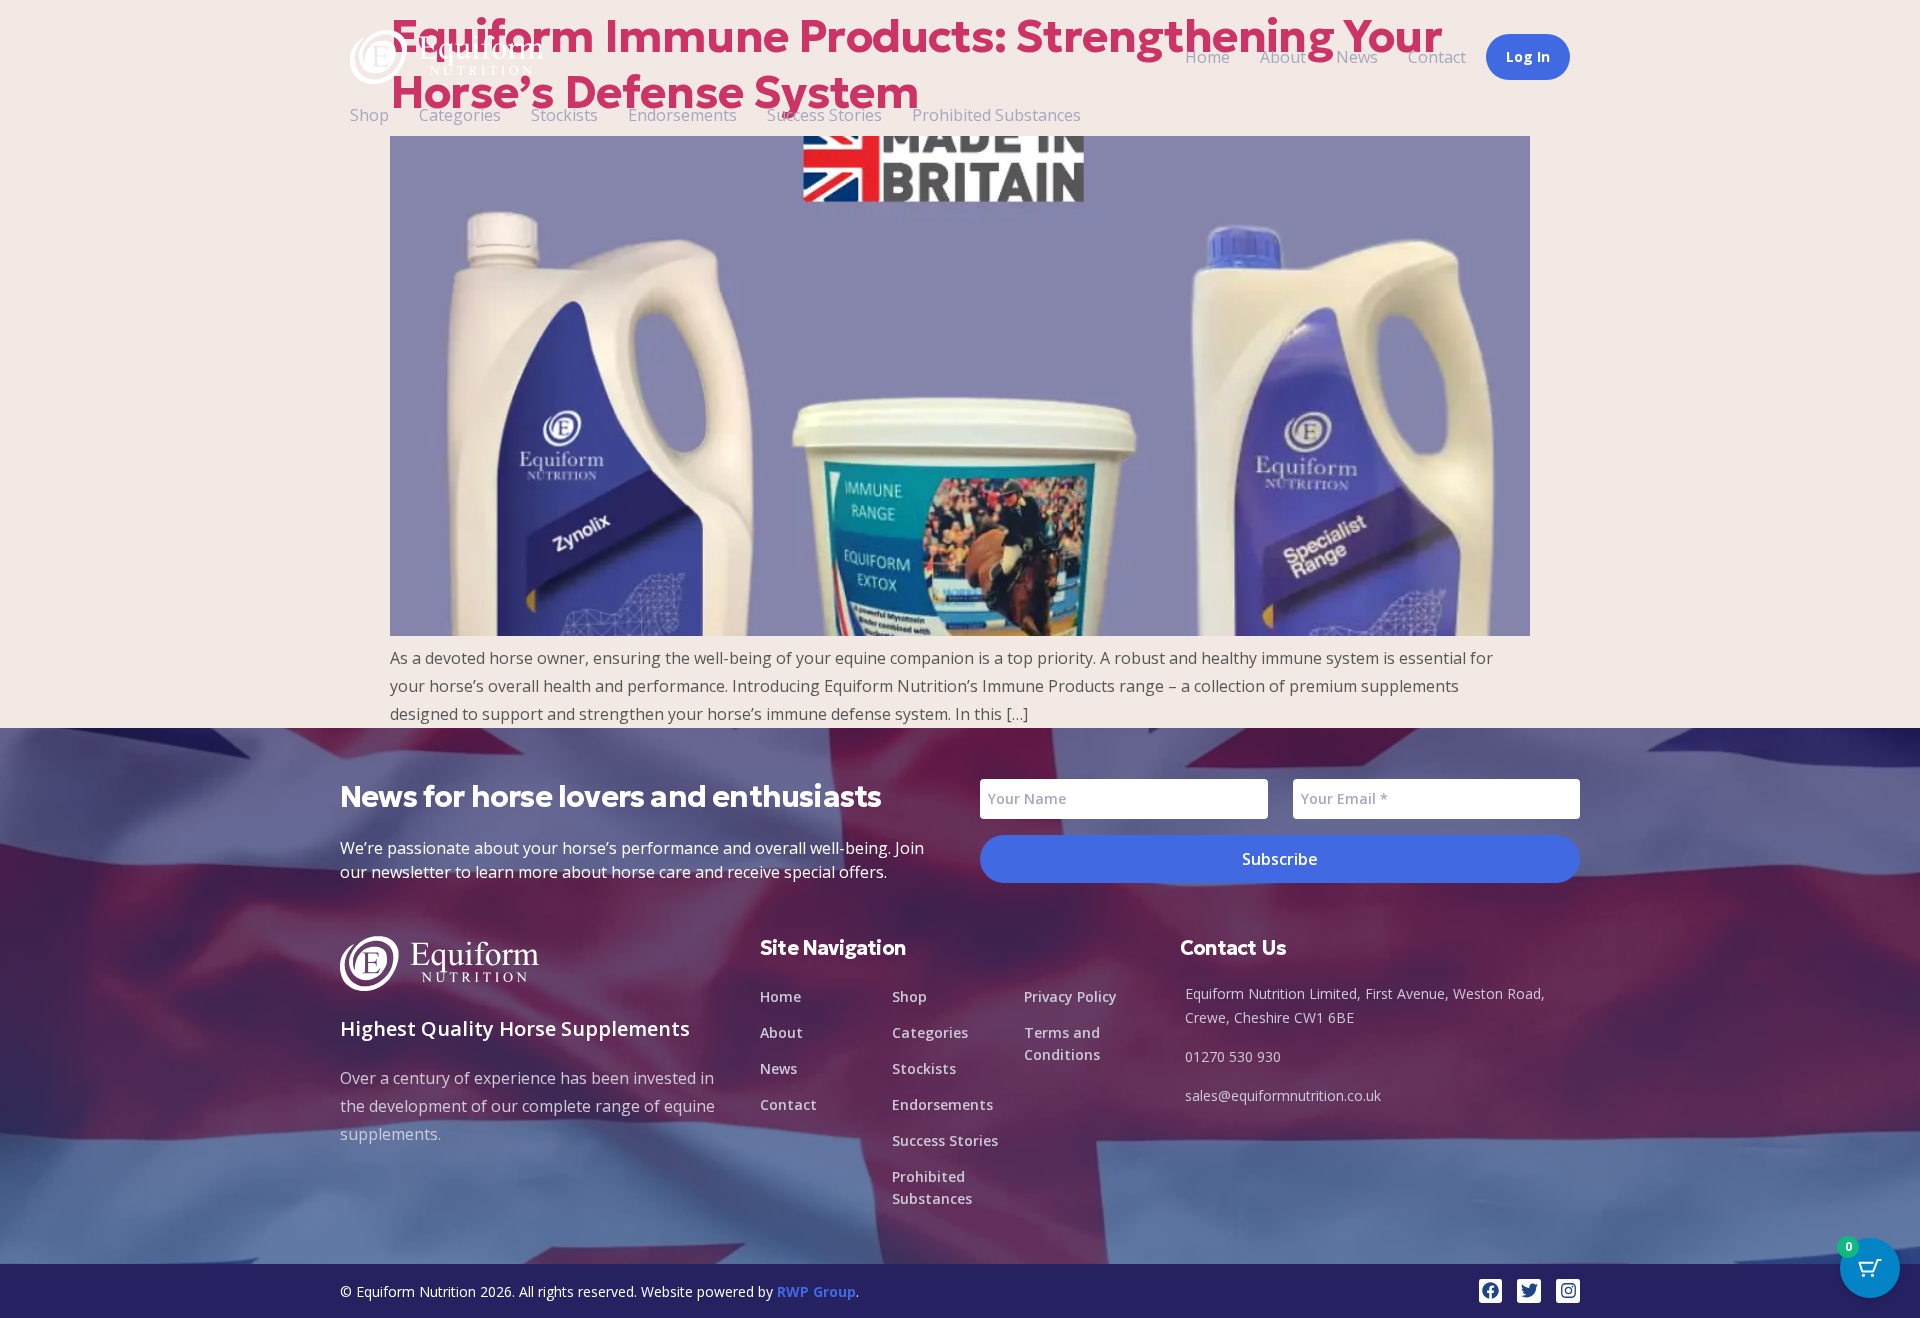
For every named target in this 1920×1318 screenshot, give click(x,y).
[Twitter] (1529, 1291)
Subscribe (1280, 859)
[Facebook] (1491, 1291)
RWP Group (816, 1291)
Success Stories (824, 115)
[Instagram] (1568, 1291)
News (1357, 57)
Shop (369, 115)
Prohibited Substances (996, 115)
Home (1207, 57)
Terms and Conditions (1062, 1043)
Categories (460, 115)
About (1283, 57)
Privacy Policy (1070, 996)
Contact (1437, 57)
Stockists (564, 115)
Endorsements (682, 115)
